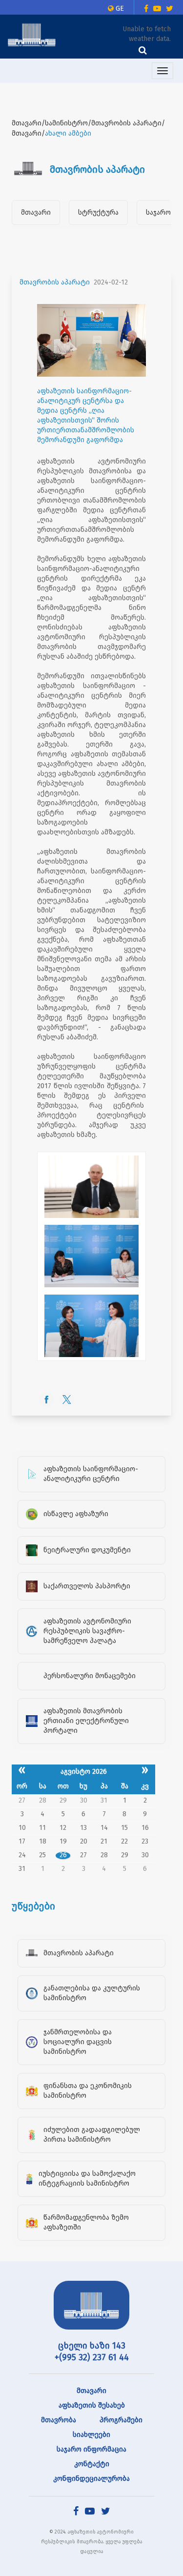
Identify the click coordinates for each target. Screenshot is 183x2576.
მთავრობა (59, 2420)
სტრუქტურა (98, 213)
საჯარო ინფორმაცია (91, 2449)
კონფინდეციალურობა (91, 2479)
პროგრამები (121, 2420)
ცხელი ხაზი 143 (92, 2346)
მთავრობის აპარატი (55, 282)
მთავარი (36, 213)
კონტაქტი (92, 2464)
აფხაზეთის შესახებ (92, 2405)
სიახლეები (91, 2435)
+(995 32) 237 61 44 (92, 2357)
